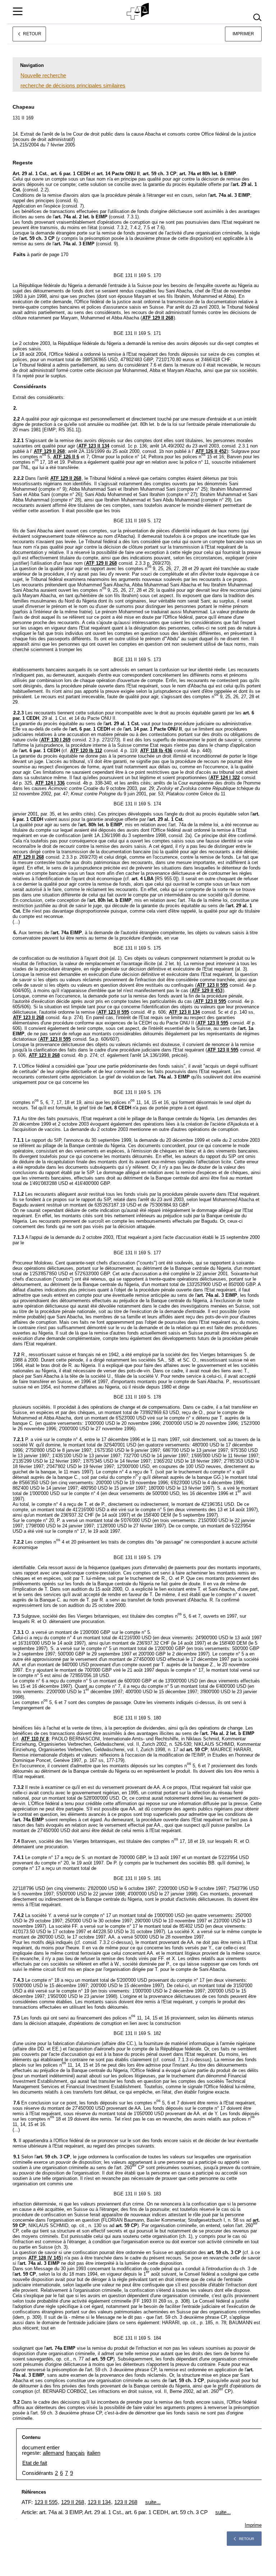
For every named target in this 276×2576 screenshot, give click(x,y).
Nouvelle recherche (43, 75)
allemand (53, 2453)
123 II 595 (46, 2502)
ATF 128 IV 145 (45, 2258)
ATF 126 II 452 (211, 451)
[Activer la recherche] (257, 17)
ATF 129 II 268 (158, 318)
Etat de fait (35, 2463)
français (75, 2453)
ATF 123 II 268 (28, 1017)
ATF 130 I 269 (56, 740)
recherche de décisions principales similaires (73, 85)
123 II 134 (99, 2502)
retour (247, 2539)
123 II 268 (126, 2502)
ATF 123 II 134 (94, 446)
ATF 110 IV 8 (35, 1739)
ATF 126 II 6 (66, 457)
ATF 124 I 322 (225, 778)
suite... (153, 2502)
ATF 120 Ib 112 (86, 751)
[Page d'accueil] (138, 12)
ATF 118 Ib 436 (156, 751)
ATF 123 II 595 (212, 985)
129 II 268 (73, 2502)
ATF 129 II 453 (207, 991)
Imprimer (243, 34)
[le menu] (18, 11)
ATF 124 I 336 (50, 783)
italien (94, 2453)
